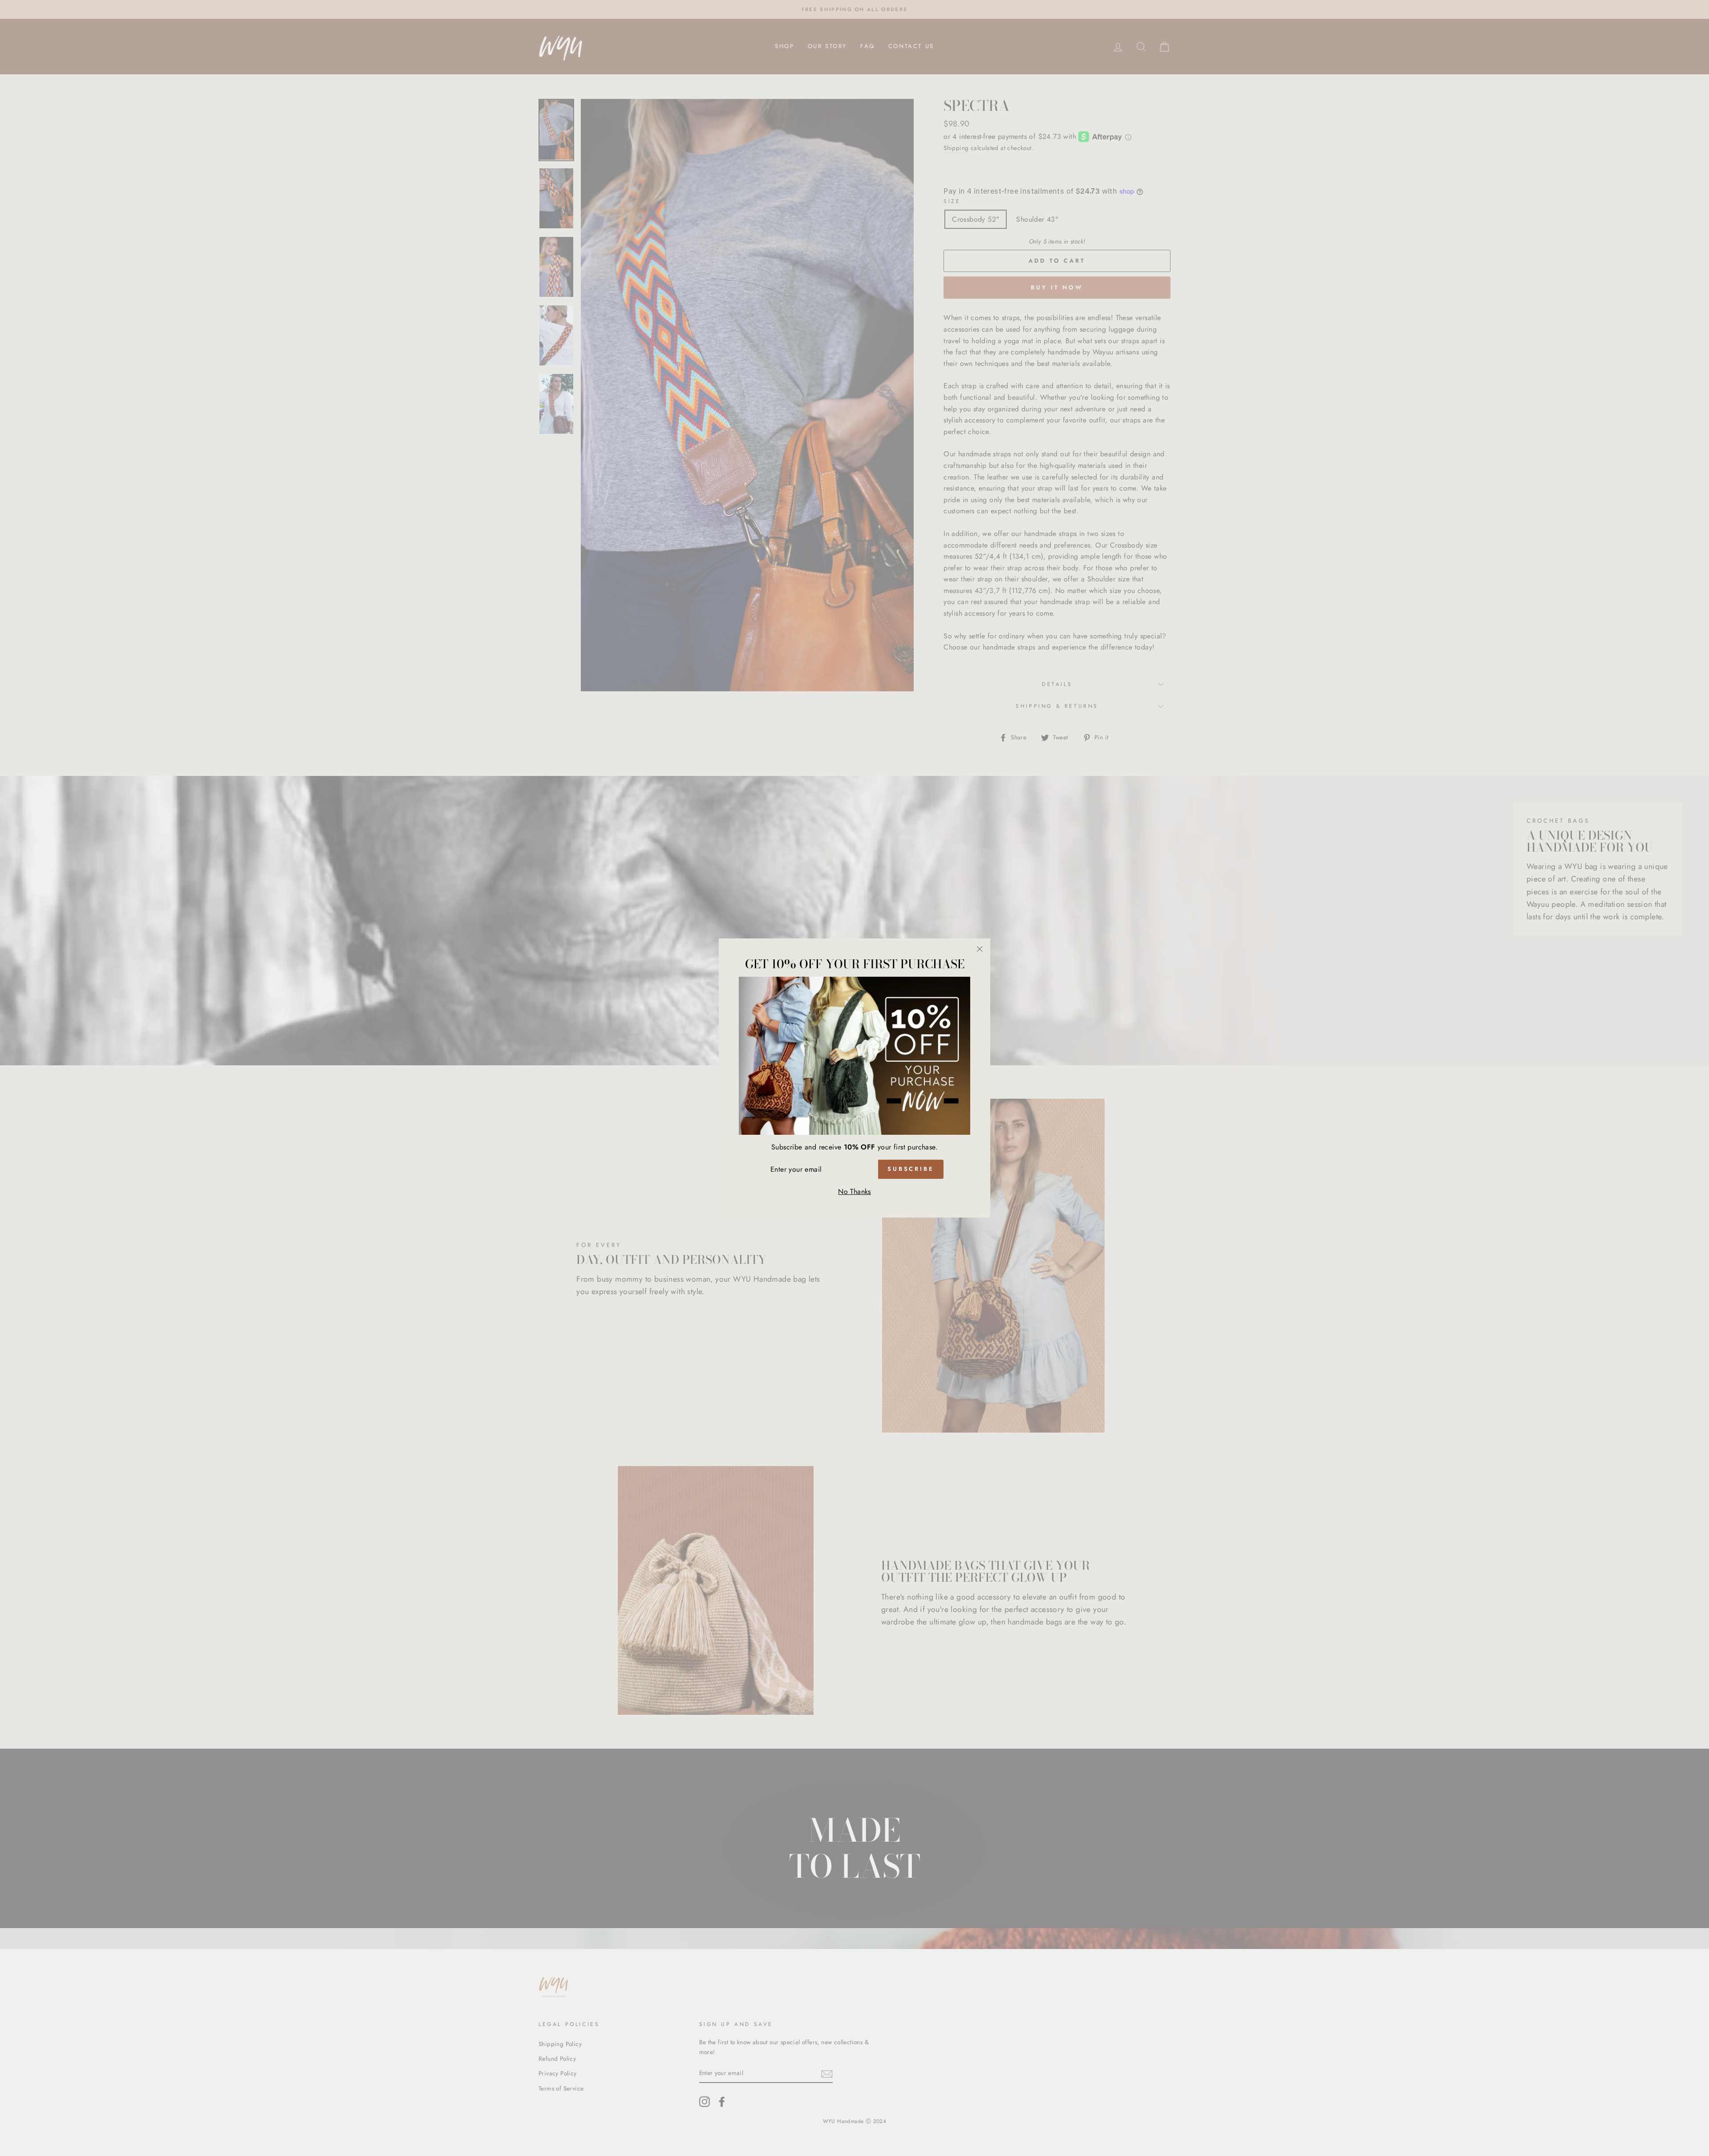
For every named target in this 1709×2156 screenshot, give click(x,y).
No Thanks (854, 1192)
